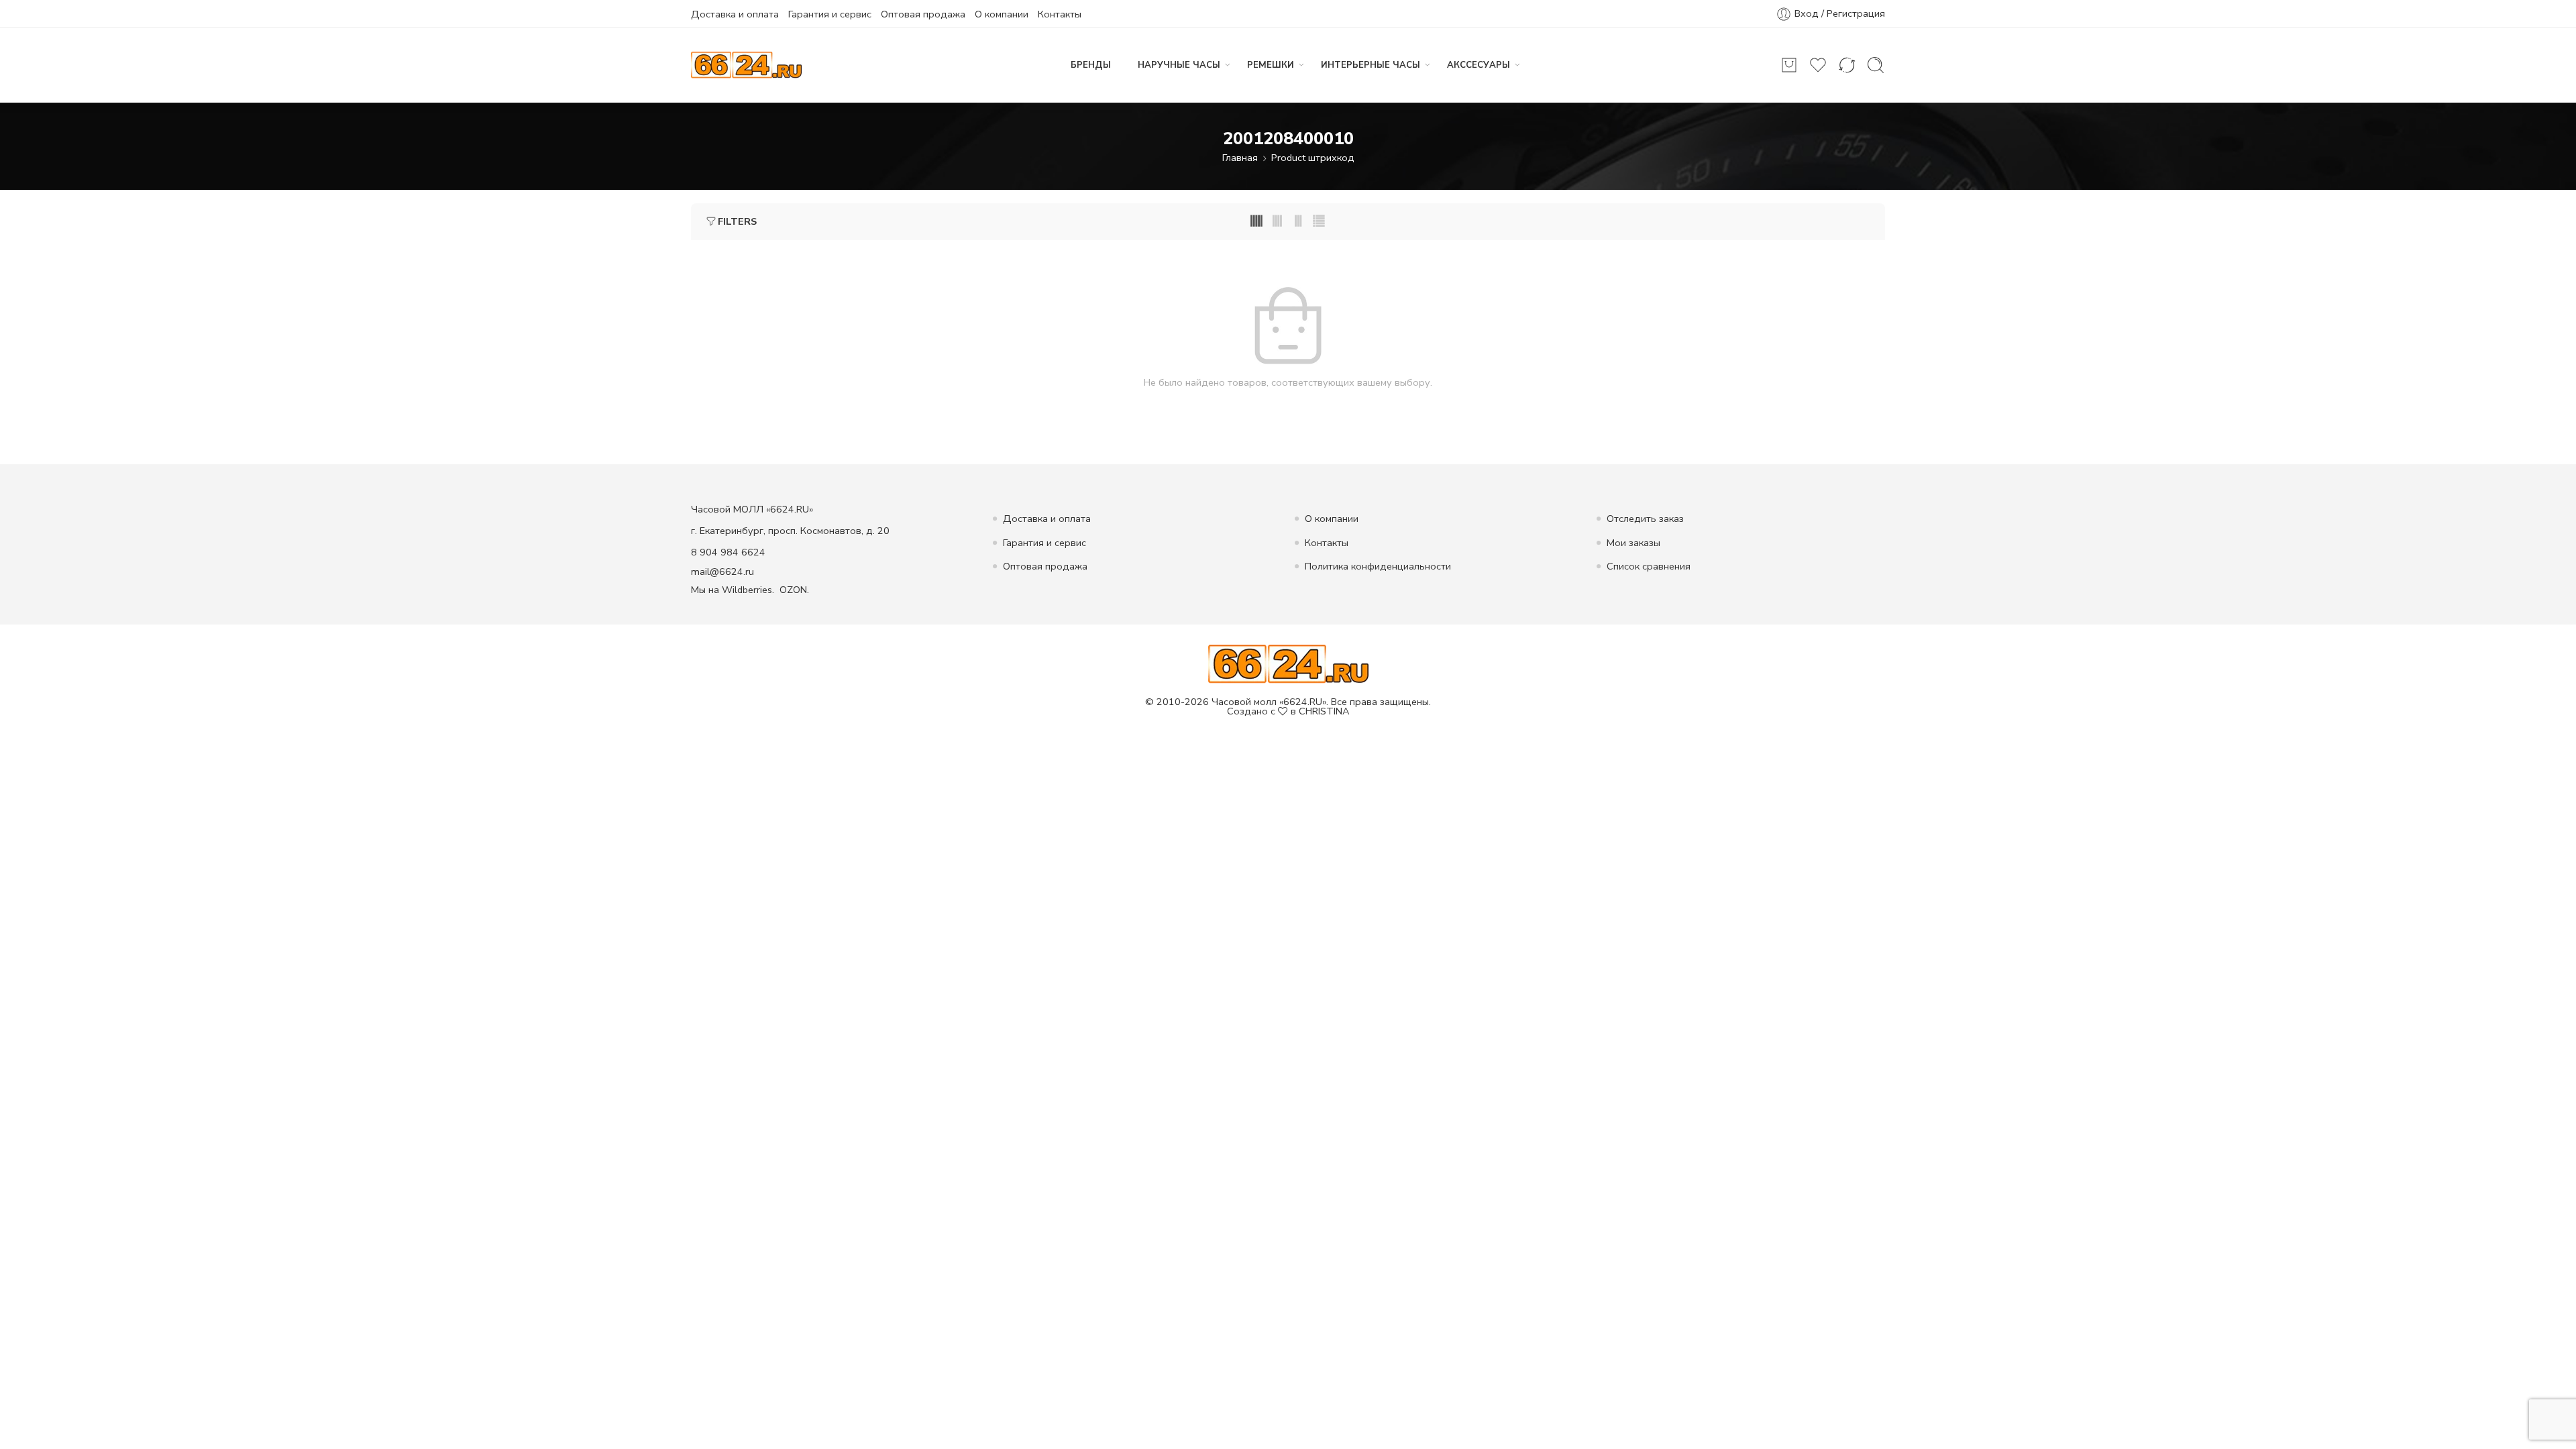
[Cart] (1789, 65)
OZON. (794, 590)
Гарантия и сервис (830, 14)
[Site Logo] (1288, 663)
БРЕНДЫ (1091, 65)
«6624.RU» (1303, 702)
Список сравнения (1649, 566)
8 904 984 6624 (728, 552)
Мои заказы (1633, 543)
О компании (1002, 14)
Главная (1240, 158)
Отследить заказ (1645, 519)
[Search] (1876, 65)
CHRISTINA (1324, 711)
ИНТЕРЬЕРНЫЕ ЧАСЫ (1371, 65)
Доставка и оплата (735, 14)
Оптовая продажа (923, 14)
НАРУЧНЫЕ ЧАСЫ (1179, 65)
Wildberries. (748, 590)
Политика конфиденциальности (1378, 566)
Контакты (1060, 14)
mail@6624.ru (722, 572)
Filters (737, 221)
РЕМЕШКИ (1271, 65)
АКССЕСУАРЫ (1479, 65)
